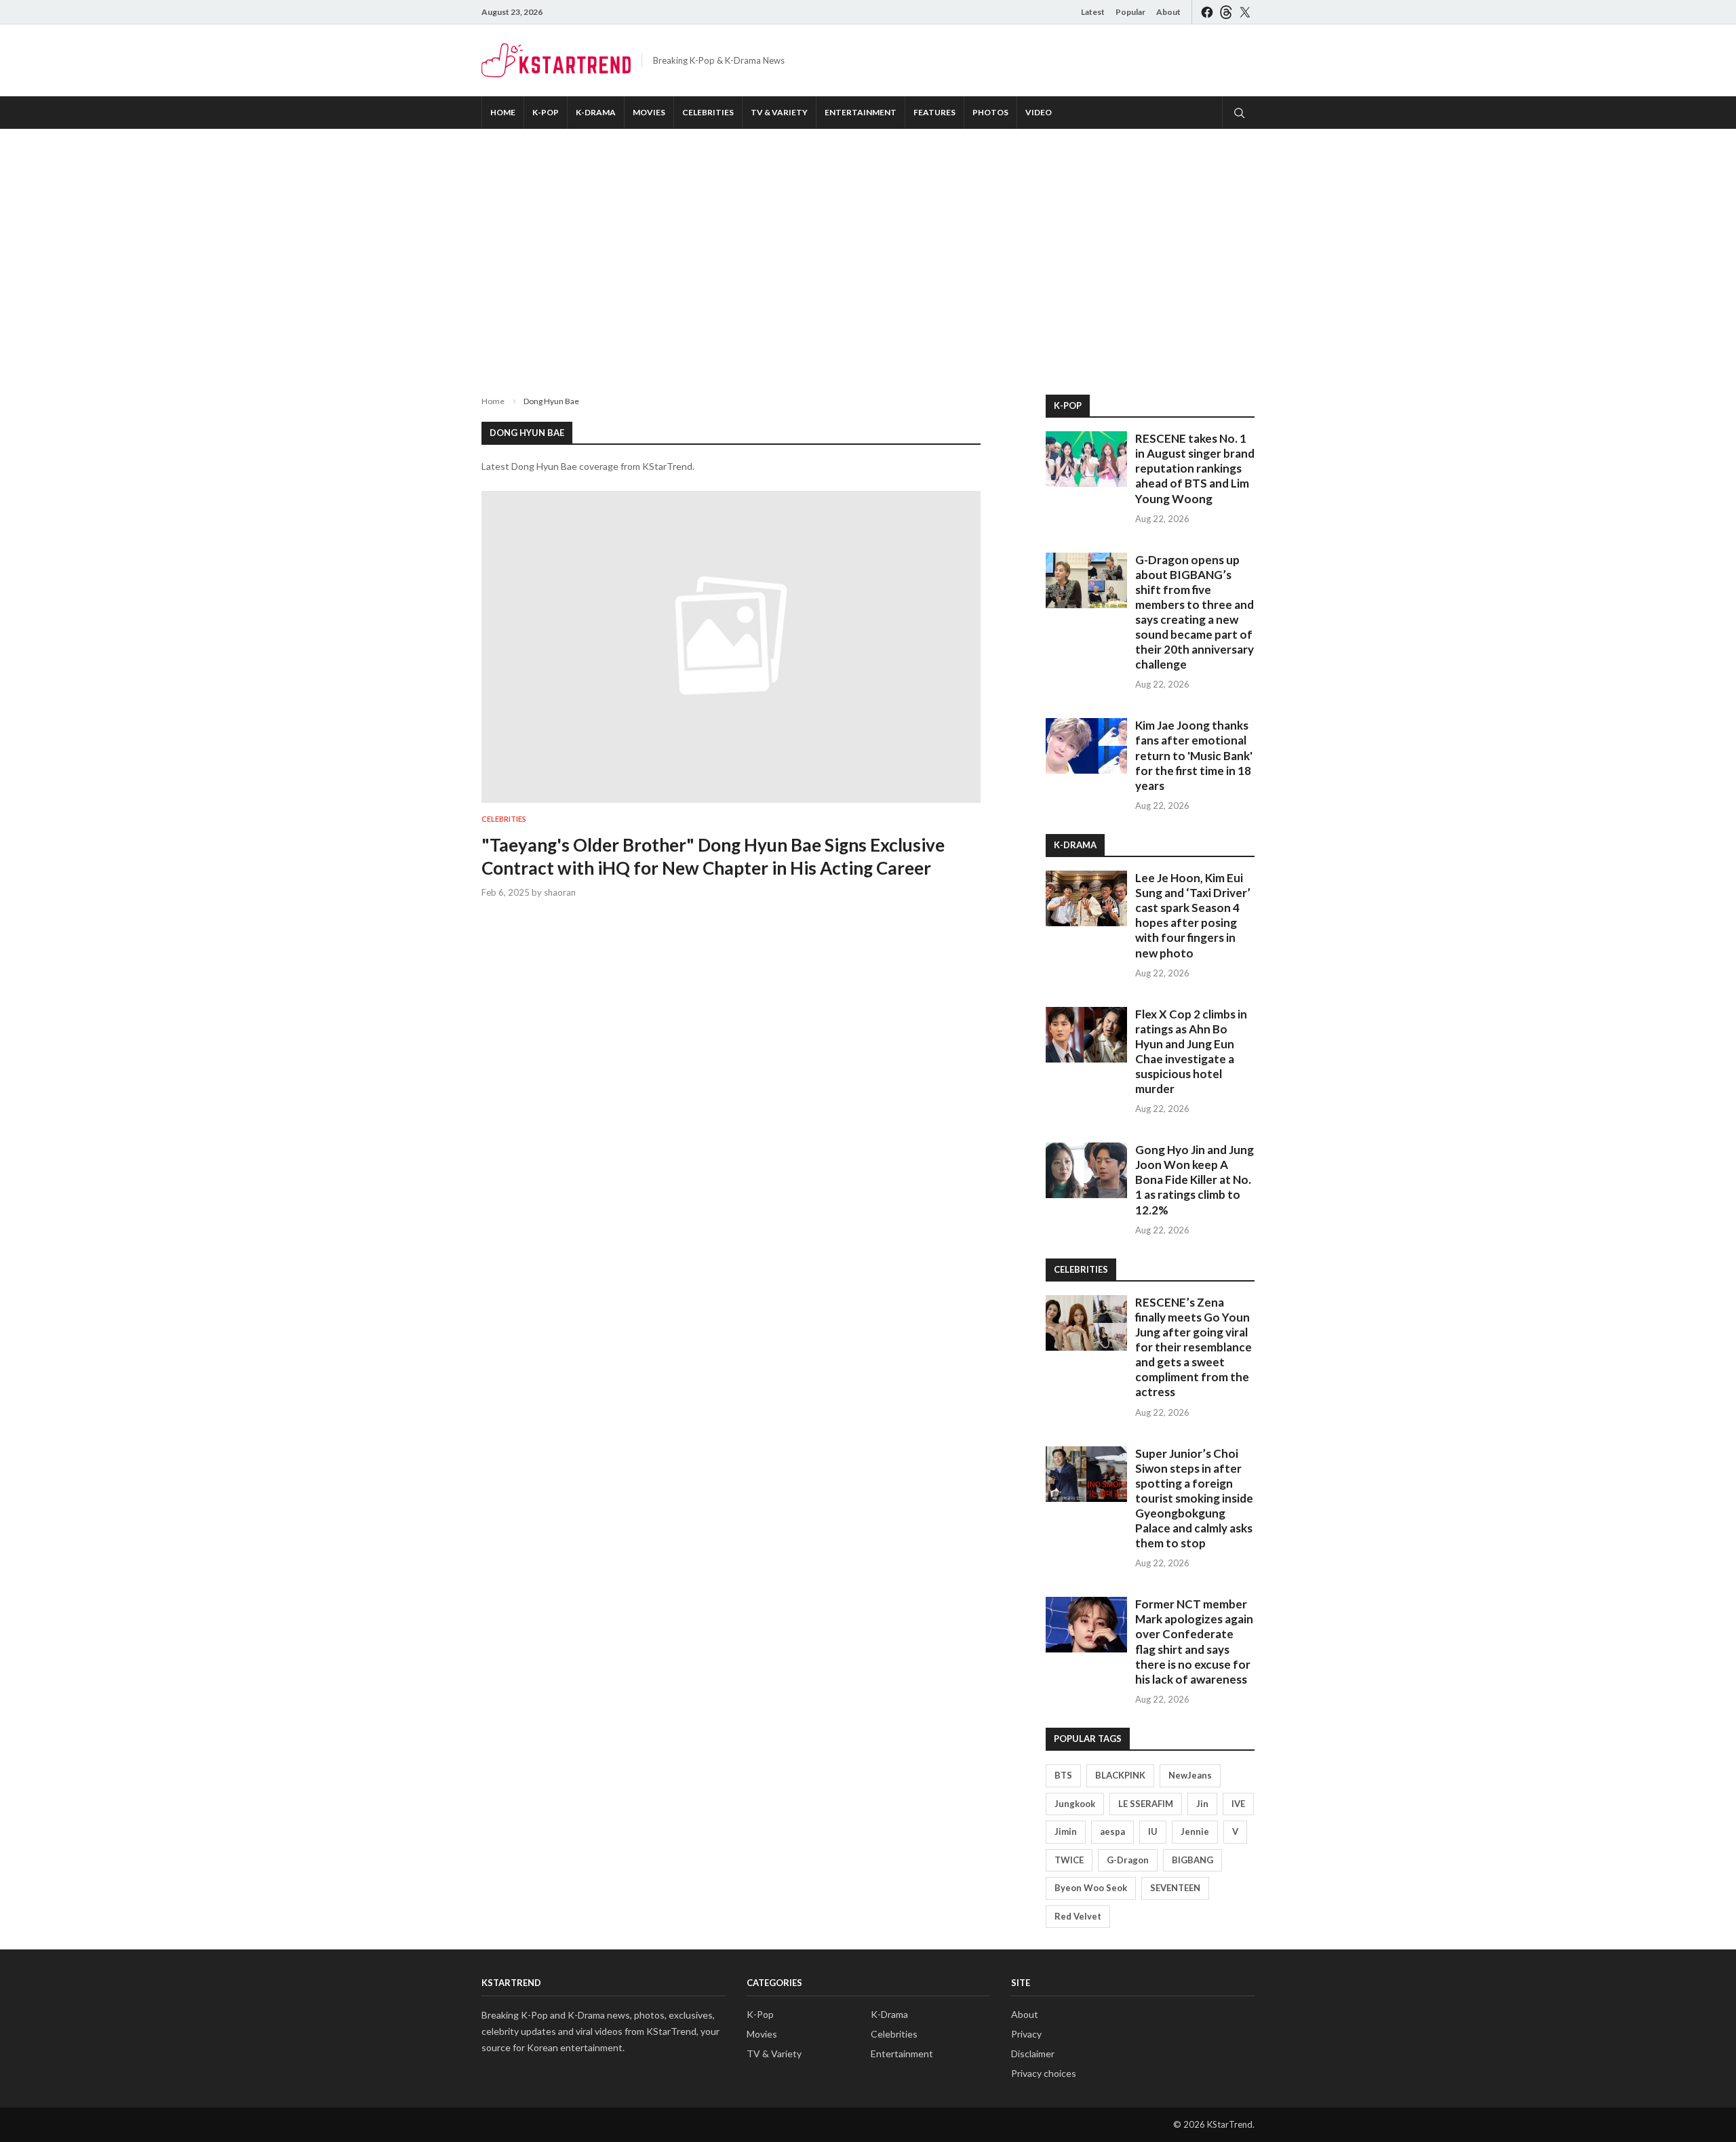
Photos (990, 112)
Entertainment (861, 112)
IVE (1238, 1804)
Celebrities (708, 112)
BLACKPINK (1120, 1775)
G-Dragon (1128, 1860)
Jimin (1066, 1831)
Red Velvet (1078, 1916)
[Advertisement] (868, 251)
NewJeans (1190, 1775)
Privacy (1026, 2034)
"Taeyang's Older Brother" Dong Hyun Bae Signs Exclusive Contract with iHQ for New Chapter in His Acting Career (713, 856)
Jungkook (1075, 1804)
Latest (1093, 12)
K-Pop (546, 112)
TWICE (1069, 1860)
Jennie (1195, 1831)
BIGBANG (1192, 1860)
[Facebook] (1207, 12)
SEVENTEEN (1175, 1888)
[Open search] (1238, 113)
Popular (1130, 12)
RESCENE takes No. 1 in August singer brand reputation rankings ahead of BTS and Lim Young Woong (1195, 468)
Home (503, 112)
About (1168, 12)
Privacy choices (1044, 2073)
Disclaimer (1033, 2054)
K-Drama (596, 112)
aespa (1112, 1831)
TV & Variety (779, 112)
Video (1039, 112)
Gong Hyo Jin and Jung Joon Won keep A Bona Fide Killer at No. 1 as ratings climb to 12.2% (1195, 1179)
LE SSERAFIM (1146, 1804)
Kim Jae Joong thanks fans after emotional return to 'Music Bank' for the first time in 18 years (1194, 755)
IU (1153, 1831)
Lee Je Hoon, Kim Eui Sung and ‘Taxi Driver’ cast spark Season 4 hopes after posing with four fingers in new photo (1193, 915)
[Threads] (1226, 12)
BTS (1063, 1775)
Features (934, 112)
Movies (649, 112)
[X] (1245, 12)
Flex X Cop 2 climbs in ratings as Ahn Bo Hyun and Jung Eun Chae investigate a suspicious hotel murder (1191, 1051)
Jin (1202, 1804)
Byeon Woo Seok (1091, 1888)
